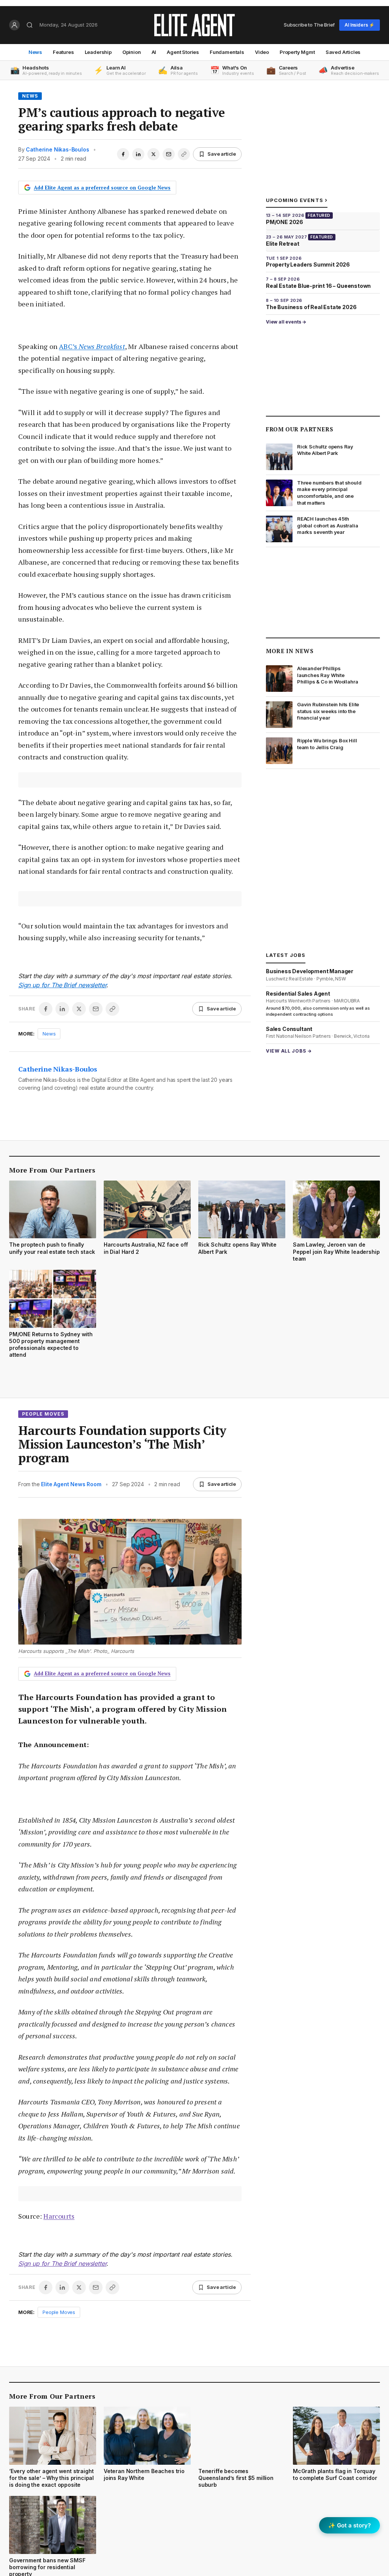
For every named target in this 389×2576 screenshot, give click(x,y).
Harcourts (59, 2216)
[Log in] (14, 25)
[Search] (30, 25)
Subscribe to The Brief (309, 25)
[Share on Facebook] (123, 154)
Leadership (98, 52)
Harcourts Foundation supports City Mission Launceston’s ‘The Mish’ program (122, 1444)
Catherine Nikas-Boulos (57, 149)
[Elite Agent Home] (194, 25)
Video (262, 52)
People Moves (43, 1414)
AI (154, 52)
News (35, 52)
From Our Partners (300, 429)
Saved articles (343, 52)
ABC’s (92, 346)
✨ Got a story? (349, 2525)
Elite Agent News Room (71, 1484)
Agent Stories (183, 52)
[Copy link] (184, 154)
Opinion (132, 52)
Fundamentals (227, 52)
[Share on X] (153, 154)
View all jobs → (289, 1051)
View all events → (286, 322)
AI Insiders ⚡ (360, 25)
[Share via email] (169, 154)
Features (63, 52)
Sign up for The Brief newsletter (62, 985)
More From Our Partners (52, 1170)
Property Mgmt (297, 52)
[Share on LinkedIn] (138, 154)
